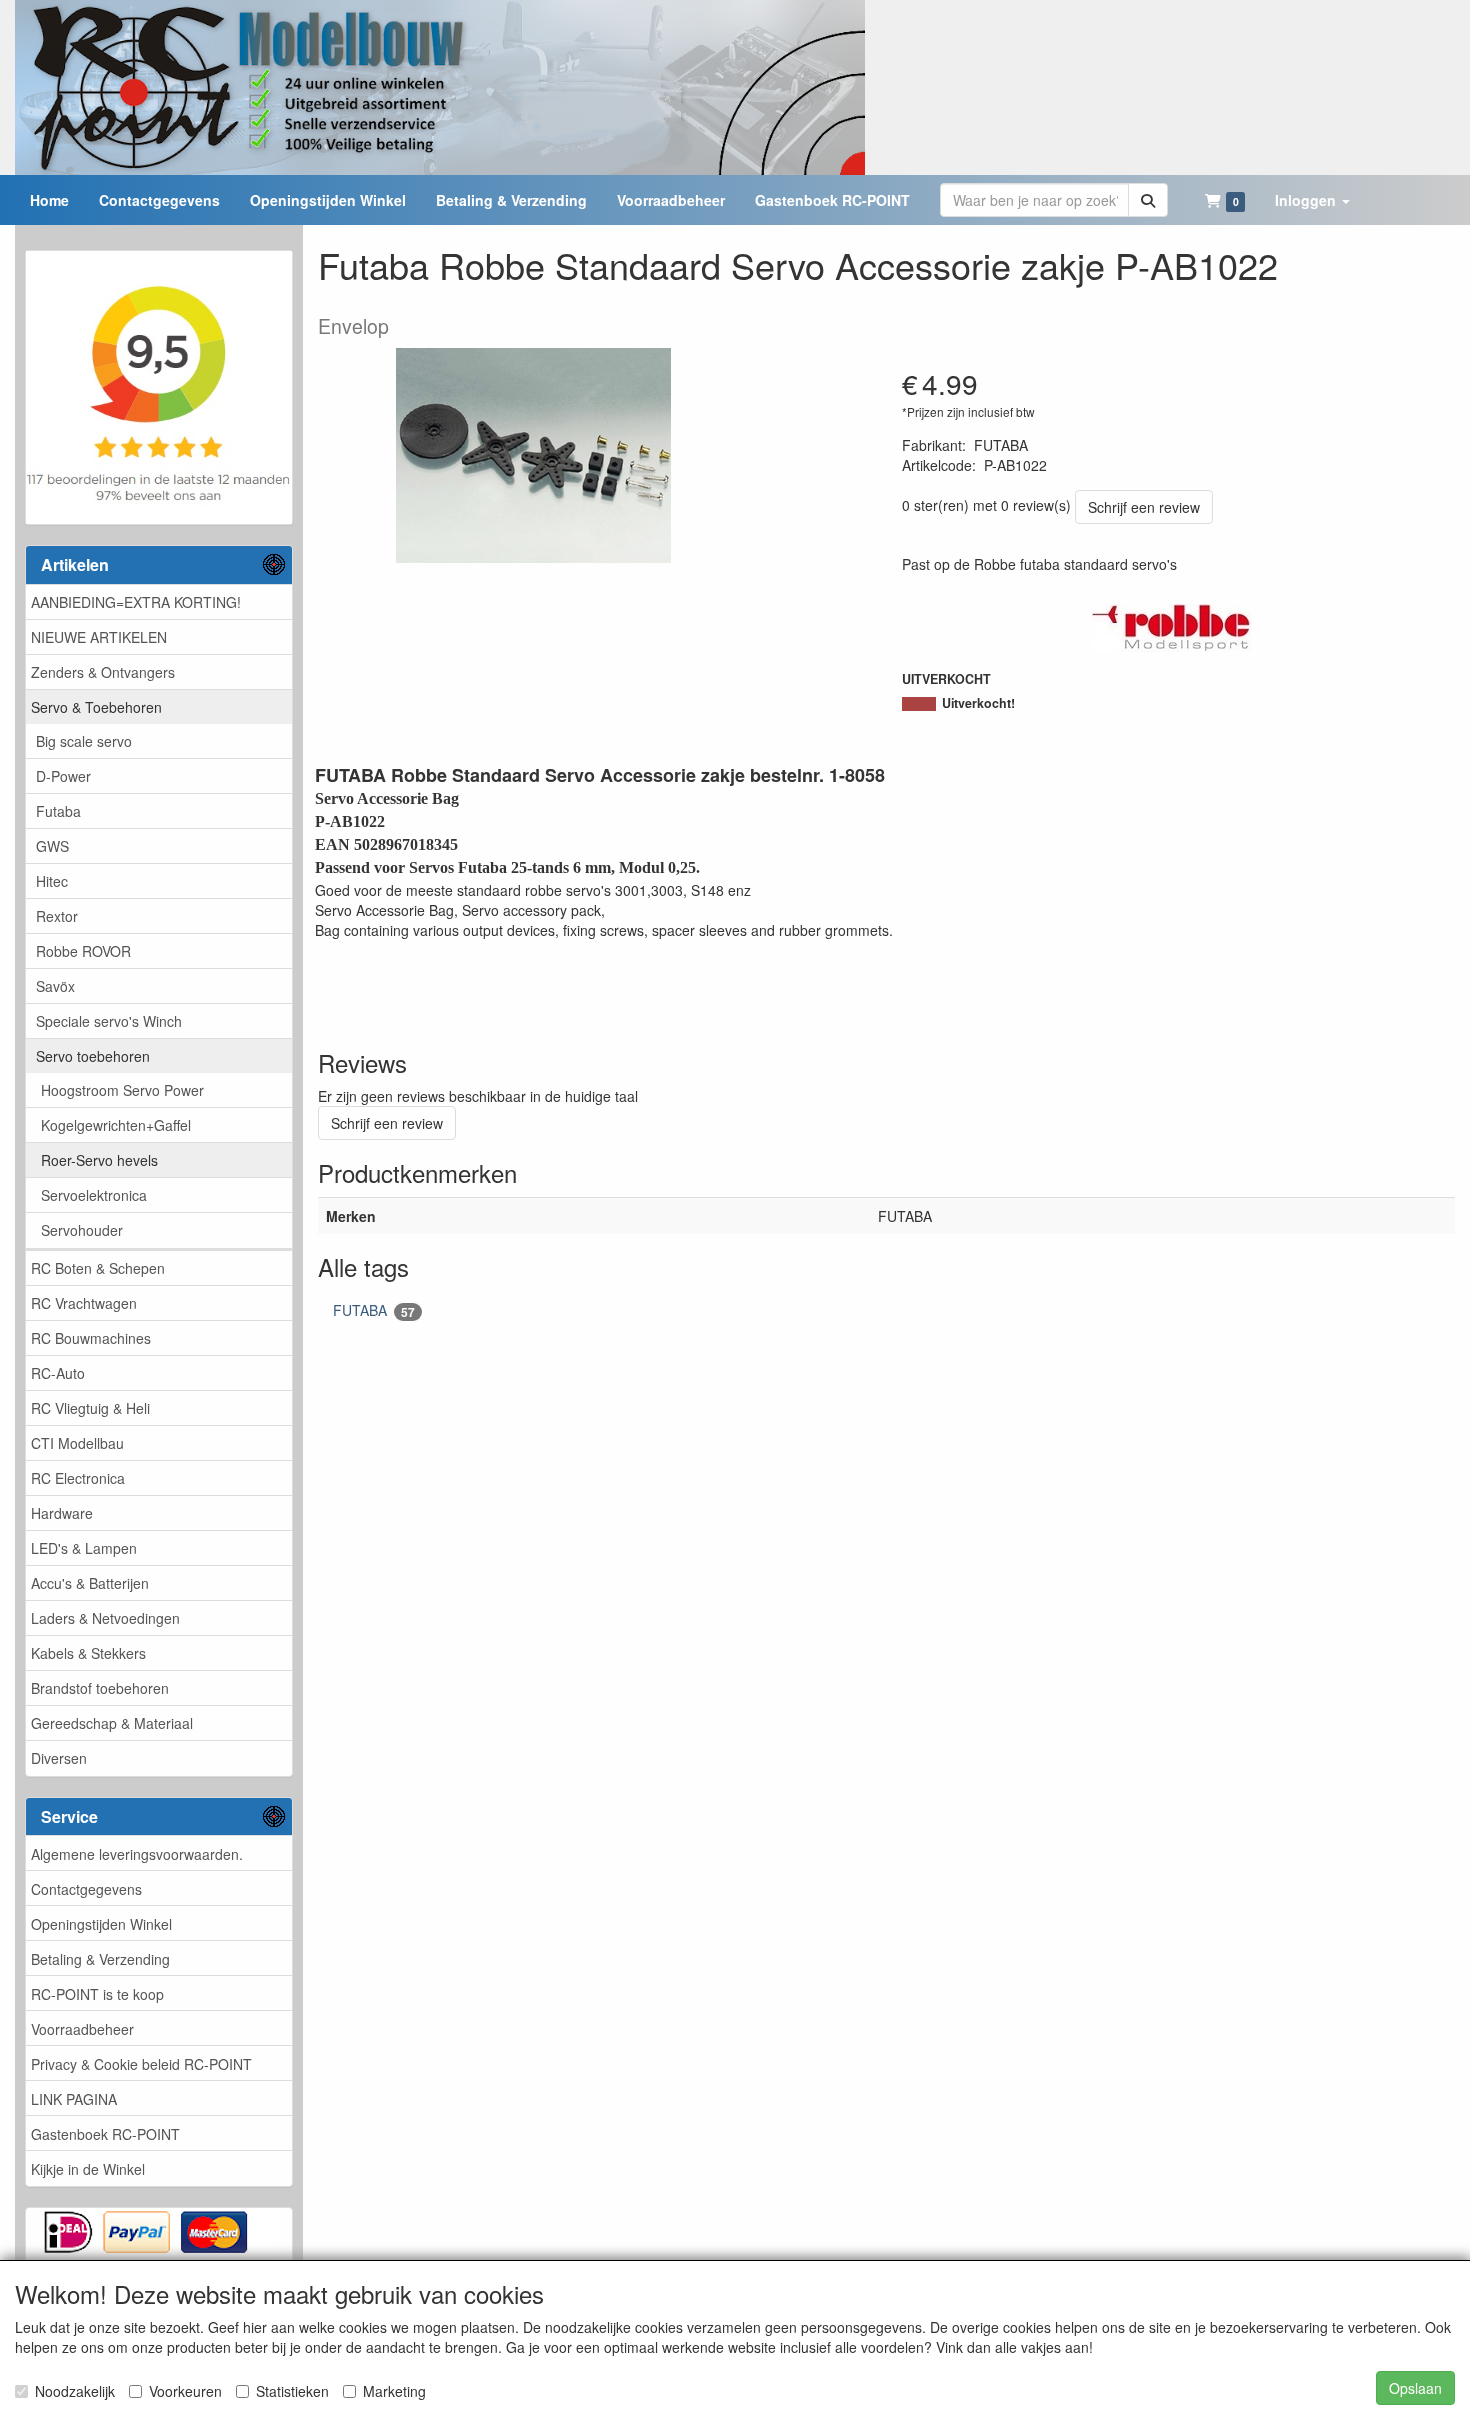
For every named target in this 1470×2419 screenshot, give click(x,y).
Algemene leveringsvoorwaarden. (137, 1854)
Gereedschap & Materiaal (112, 1723)
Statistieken (292, 2391)
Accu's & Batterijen (90, 1583)
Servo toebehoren (93, 1056)
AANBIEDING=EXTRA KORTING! (136, 602)
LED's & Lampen (84, 1548)
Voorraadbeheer (82, 2029)
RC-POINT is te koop (97, 1994)
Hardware (62, 1513)
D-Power (63, 776)
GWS (52, 846)
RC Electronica (78, 1478)
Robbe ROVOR (83, 951)
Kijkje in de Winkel (88, 2169)
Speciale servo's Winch (109, 1021)
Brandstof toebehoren (100, 1688)
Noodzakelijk (75, 2391)
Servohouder (82, 1230)
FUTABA (374, 1310)
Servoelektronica (94, 1195)
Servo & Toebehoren (96, 707)
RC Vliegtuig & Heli (90, 1408)
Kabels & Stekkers (88, 1653)
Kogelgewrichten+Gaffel (116, 1125)
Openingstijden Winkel (101, 1924)
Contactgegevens (86, 1889)
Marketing (394, 2391)
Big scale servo (84, 741)
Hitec (52, 881)
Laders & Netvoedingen (105, 1618)
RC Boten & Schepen (98, 1268)
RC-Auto (58, 1373)
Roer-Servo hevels (99, 1160)
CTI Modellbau (77, 1443)
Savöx (55, 986)
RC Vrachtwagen (84, 1303)
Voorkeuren (185, 2391)
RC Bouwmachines (91, 1338)
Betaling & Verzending (100, 1959)
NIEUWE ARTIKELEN (99, 637)
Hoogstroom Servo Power (122, 1090)
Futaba (58, 811)
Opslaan (1415, 2388)
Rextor (57, 916)
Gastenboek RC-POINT (105, 2134)
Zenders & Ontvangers (103, 672)
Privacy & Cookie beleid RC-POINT (141, 2064)
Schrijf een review (1144, 507)
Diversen (59, 1758)
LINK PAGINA (74, 2099)
